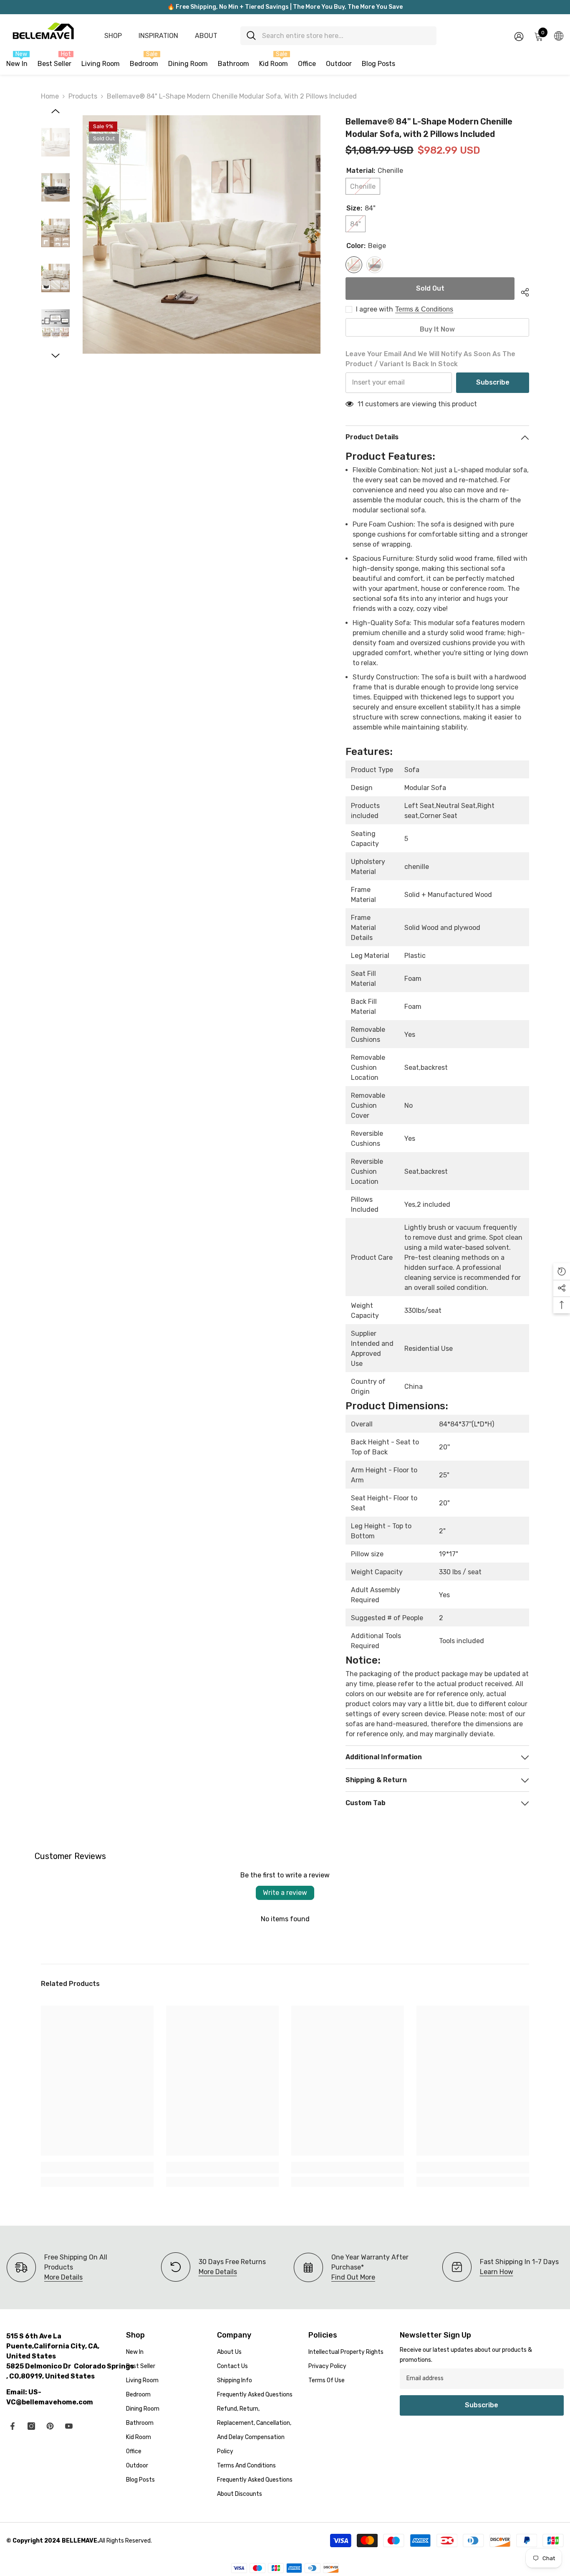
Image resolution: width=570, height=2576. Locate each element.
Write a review (285, 1893)
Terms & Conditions (424, 309)
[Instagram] (31, 2426)
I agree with (375, 309)
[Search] (338, 36)
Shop (113, 36)
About (206, 36)
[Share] (522, 291)
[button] (55, 111)
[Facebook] (13, 2426)
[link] (97, 2168)
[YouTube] (69, 2426)
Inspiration (158, 36)
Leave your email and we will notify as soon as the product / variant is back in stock (430, 359)
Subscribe (493, 382)
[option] (202, 234)
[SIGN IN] (519, 36)
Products (83, 96)
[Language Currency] (559, 35)
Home (50, 96)
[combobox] (346, 36)
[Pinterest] (50, 2426)
